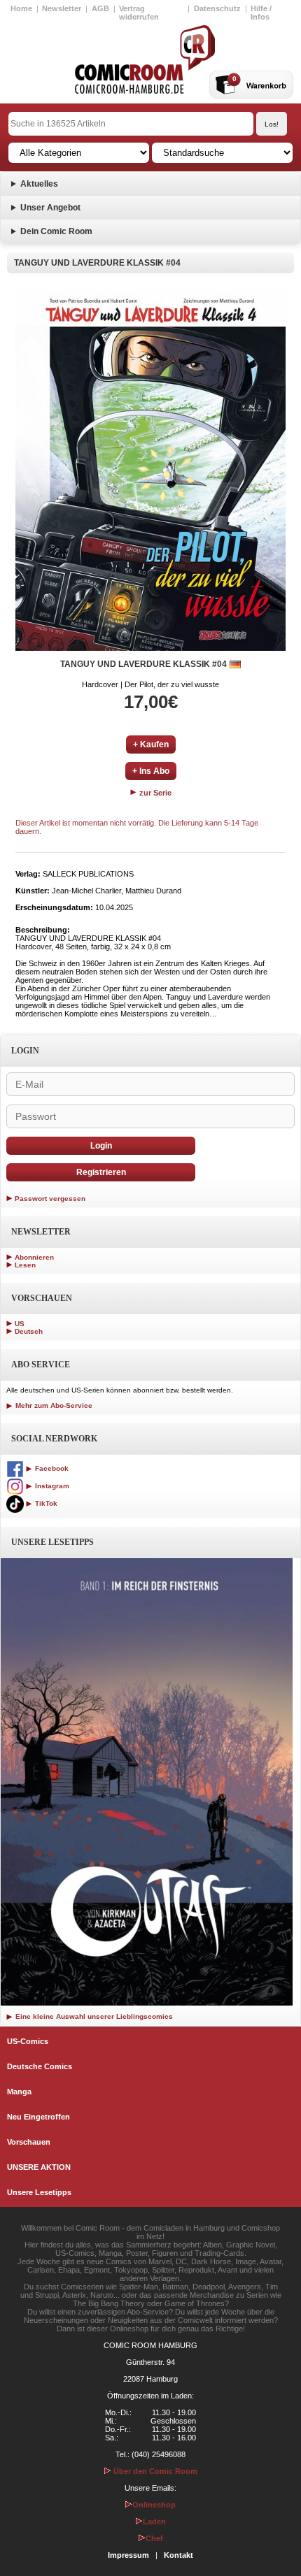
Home (21, 8)
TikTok (45, 1503)
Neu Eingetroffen (38, 2117)
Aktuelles (39, 184)
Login (101, 1146)
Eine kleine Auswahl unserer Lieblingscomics (93, 2016)
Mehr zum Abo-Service (53, 1405)
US (20, 1324)
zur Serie (154, 793)
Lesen (25, 1265)
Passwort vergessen (50, 1199)
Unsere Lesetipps (39, 2192)
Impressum (128, 2555)
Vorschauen (29, 2142)
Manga (19, 2092)
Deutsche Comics (40, 2066)
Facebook (51, 1468)
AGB (100, 8)
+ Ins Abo (151, 771)
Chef (154, 2538)
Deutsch (29, 1331)
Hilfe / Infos (261, 13)
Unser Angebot (50, 208)
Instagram (51, 1486)
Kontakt (178, 2555)
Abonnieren (34, 1257)
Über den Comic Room (154, 2471)
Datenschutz (217, 8)
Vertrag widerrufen (139, 13)
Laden (154, 2521)
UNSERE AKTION (39, 2167)
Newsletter (62, 8)
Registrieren (101, 1172)
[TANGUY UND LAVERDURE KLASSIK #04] (150, 470)
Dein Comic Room (56, 231)
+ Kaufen (151, 744)
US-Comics (28, 2041)
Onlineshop (154, 2505)
